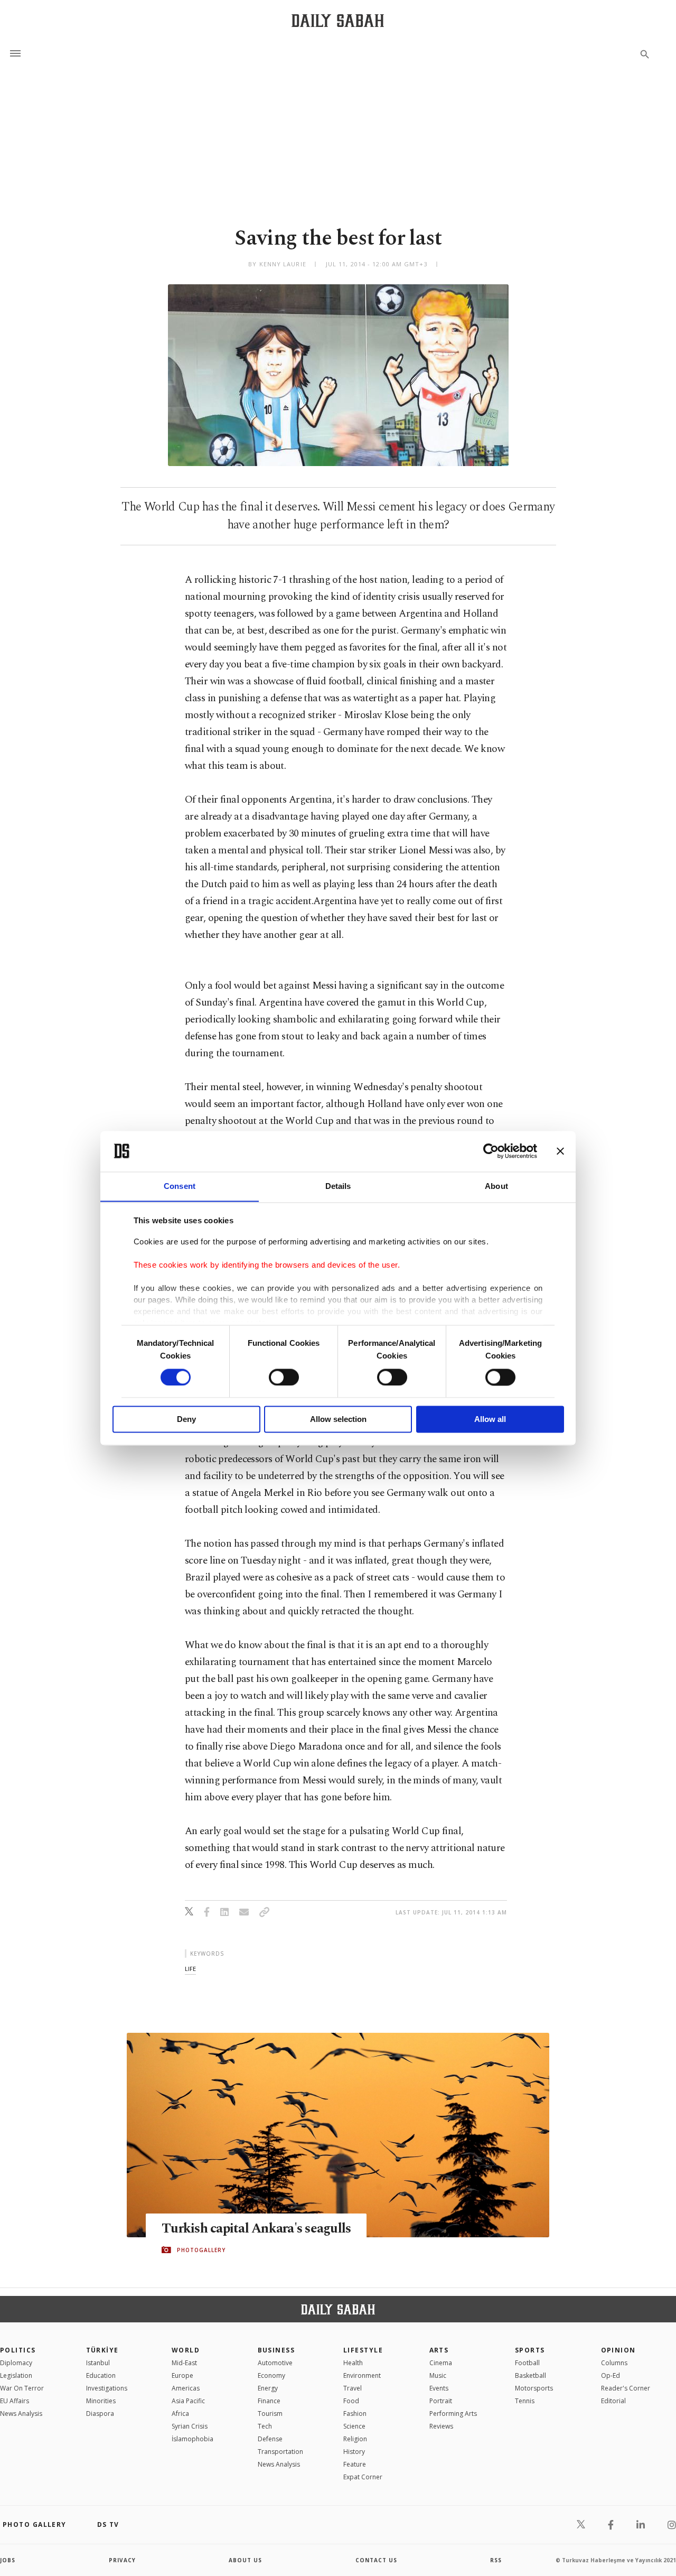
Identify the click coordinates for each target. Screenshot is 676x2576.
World (186, 2350)
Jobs (8, 2560)
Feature (355, 2464)
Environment (362, 2375)
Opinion (618, 2350)
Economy (271, 2375)
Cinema (441, 2363)
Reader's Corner (626, 2388)
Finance (269, 2401)
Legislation (16, 2375)
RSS (496, 2560)
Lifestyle (363, 2350)
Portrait (441, 2401)
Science (354, 2426)
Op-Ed (611, 2375)
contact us (376, 2560)
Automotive (275, 2363)
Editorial (613, 2401)
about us (245, 2560)
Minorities (101, 2401)
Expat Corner (363, 2477)
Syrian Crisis (190, 2426)
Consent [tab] (180, 1186)
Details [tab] (338, 1186)
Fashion (355, 2414)
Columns (614, 2363)
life (190, 1969)
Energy (268, 2388)
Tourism (270, 2414)
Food (351, 2401)
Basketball (531, 2375)
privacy (122, 2560)
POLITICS (18, 2350)
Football (527, 2363)
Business (276, 2350)
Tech (265, 2426)
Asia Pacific (188, 2401)
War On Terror (22, 2388)
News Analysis (21, 2414)
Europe (182, 2375)
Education (101, 2375)
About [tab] (496, 1186)
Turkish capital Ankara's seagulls (256, 2229)
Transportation (280, 2452)
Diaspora (100, 2414)
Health (353, 2363)
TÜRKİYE (102, 2350)
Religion (355, 2439)
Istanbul (98, 2363)
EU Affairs (15, 2401)
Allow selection (338, 1420)
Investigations (107, 2388)
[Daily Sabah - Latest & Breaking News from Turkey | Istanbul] (338, 20)
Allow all (490, 1420)
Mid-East (184, 2363)
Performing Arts (453, 2414)
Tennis (525, 2401)
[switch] (284, 1377)
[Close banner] (560, 1151)
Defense (270, 2439)
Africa (180, 2414)
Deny (186, 1420)
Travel (353, 2388)
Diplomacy (16, 2363)
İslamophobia (193, 2439)
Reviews (441, 2426)
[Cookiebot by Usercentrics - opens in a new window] (491, 1151)
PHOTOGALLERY (201, 2250)
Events (439, 2388)
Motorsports (534, 2388)
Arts (439, 2350)
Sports (530, 2350)
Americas (186, 2388)
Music (438, 2375)
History (354, 2452)
